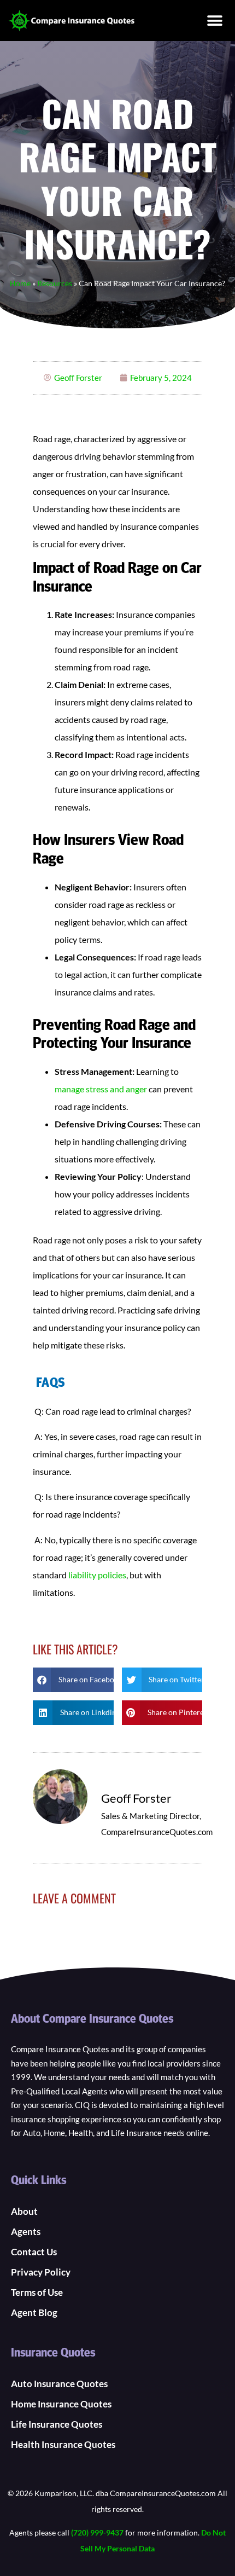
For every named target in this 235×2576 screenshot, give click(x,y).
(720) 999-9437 (97, 2532)
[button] (215, 21)
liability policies (97, 1575)
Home (20, 283)
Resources (55, 283)
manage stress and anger (101, 1089)
